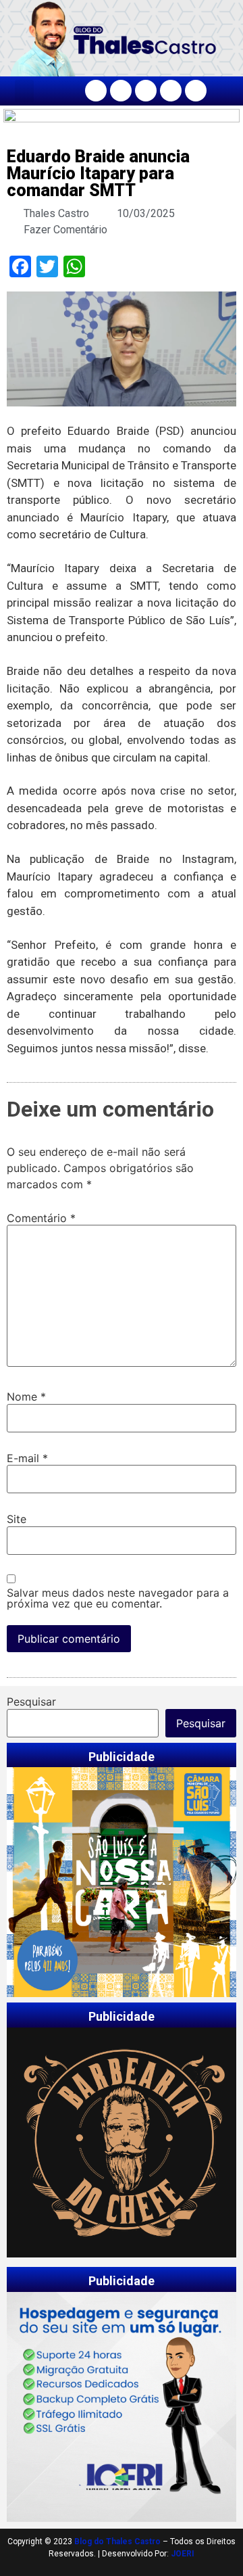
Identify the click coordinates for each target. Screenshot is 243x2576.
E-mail (27, 1458)
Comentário (41, 1218)
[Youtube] (171, 91)
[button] (24, 91)
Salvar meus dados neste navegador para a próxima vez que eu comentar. (118, 1598)
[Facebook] (96, 91)
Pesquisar (31, 1702)
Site (17, 1519)
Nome (26, 1397)
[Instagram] (121, 91)
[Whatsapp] (196, 91)
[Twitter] (146, 91)
